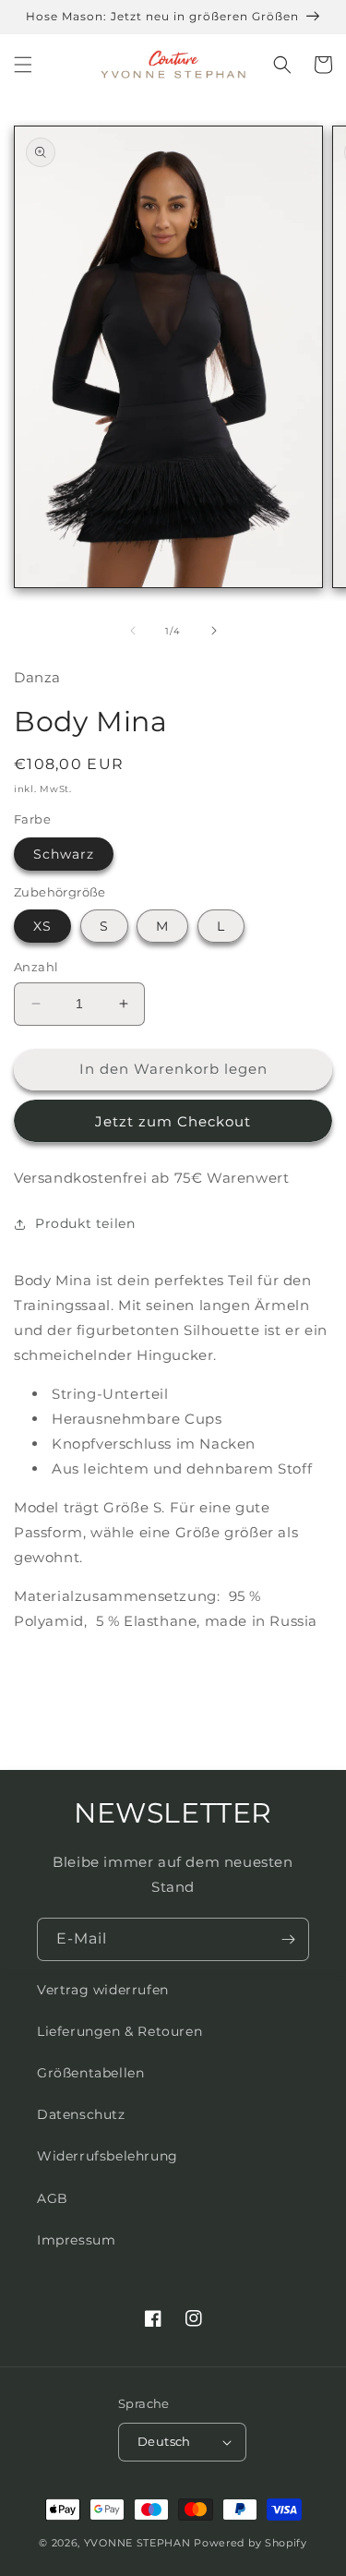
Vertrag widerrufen (103, 1990)
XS (42, 926)
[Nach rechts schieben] (214, 631)
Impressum (76, 2240)
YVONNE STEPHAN (137, 2543)
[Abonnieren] (288, 1939)
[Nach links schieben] (133, 631)
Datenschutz (81, 2114)
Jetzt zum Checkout (173, 1121)
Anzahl (36, 967)
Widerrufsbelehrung (107, 2156)
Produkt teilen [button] (85, 1223)
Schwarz (64, 854)
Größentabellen (90, 2073)
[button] (23, 65)
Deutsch (164, 2441)
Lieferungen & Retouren (119, 2031)
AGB (53, 2198)
